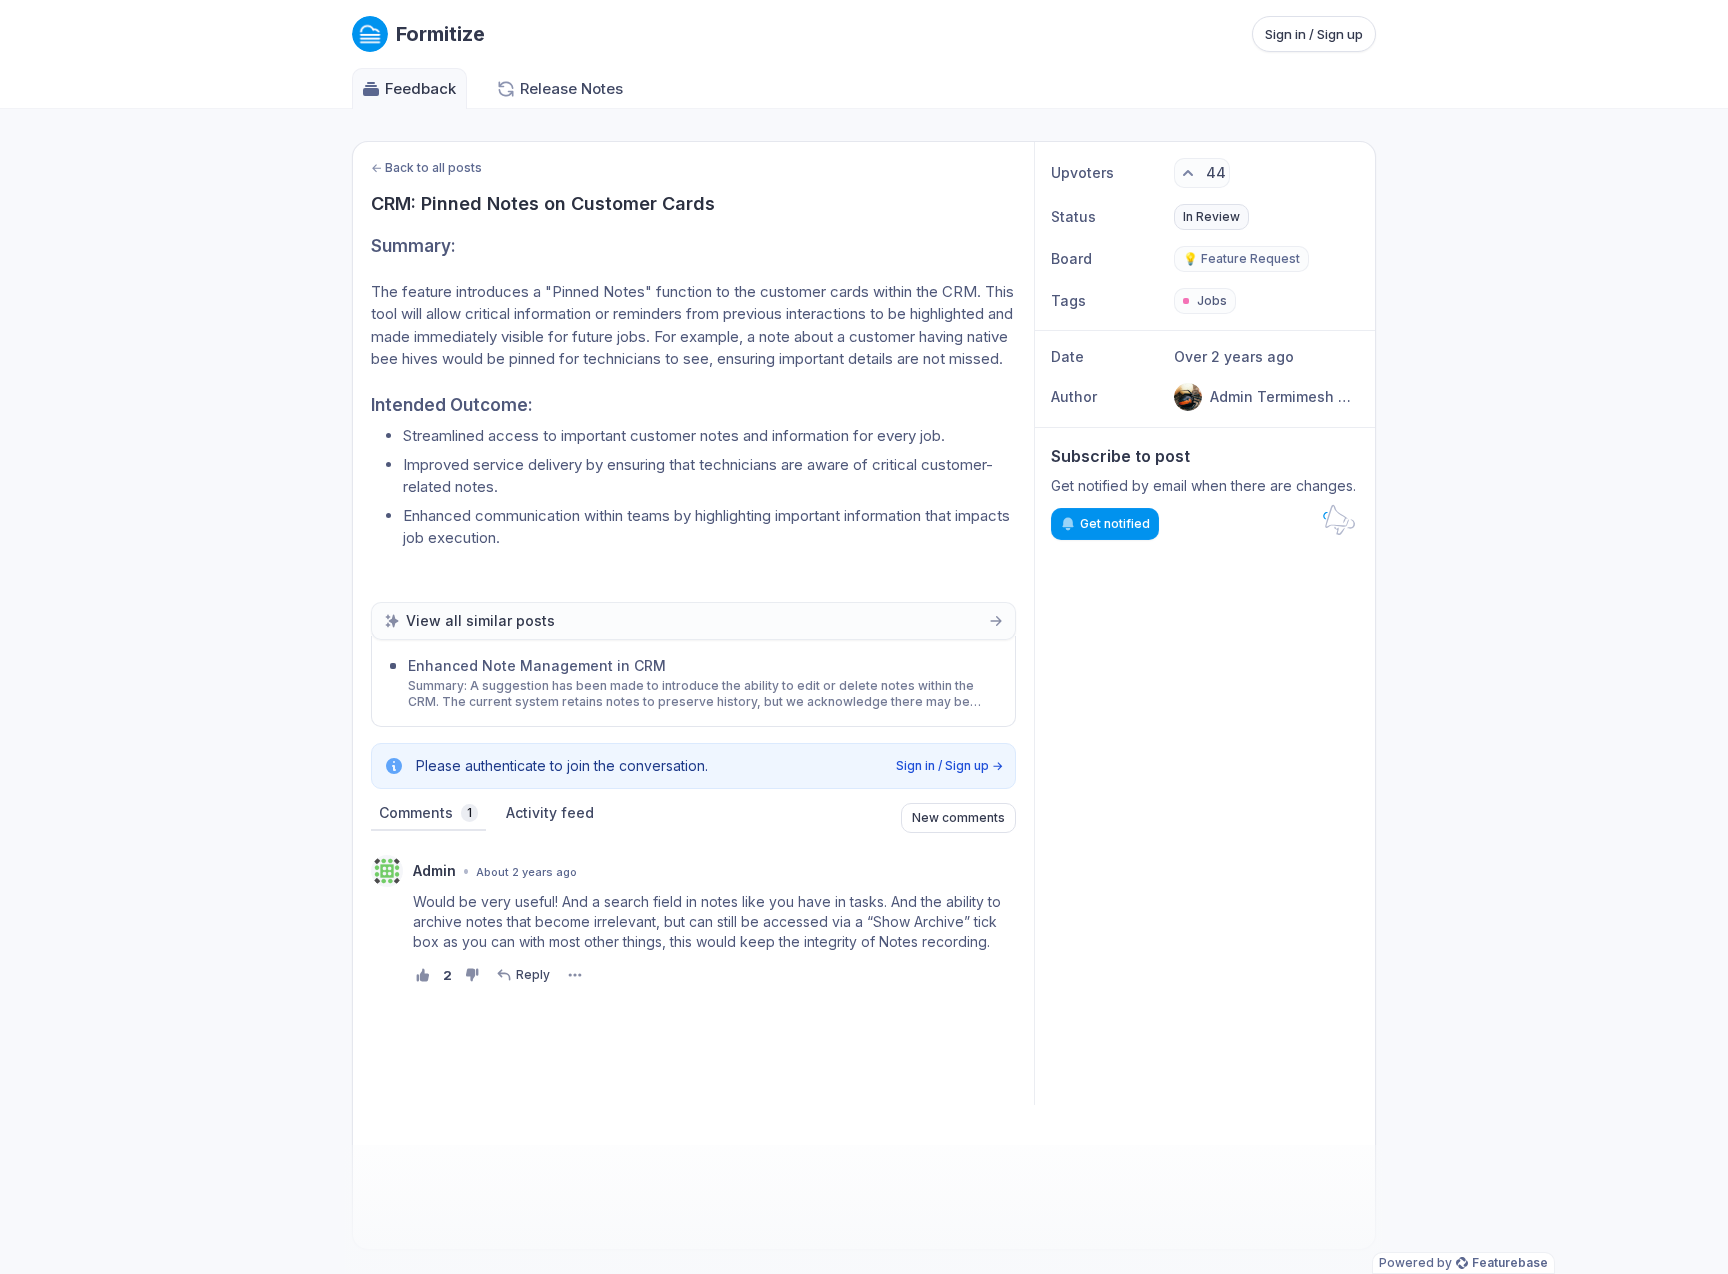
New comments (958, 817)
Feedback (420, 88)
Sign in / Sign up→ (949, 765)
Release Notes (571, 88)
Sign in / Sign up (1314, 34)
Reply (533, 974)
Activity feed (550, 812)
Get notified (1115, 523)
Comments (425, 812)
